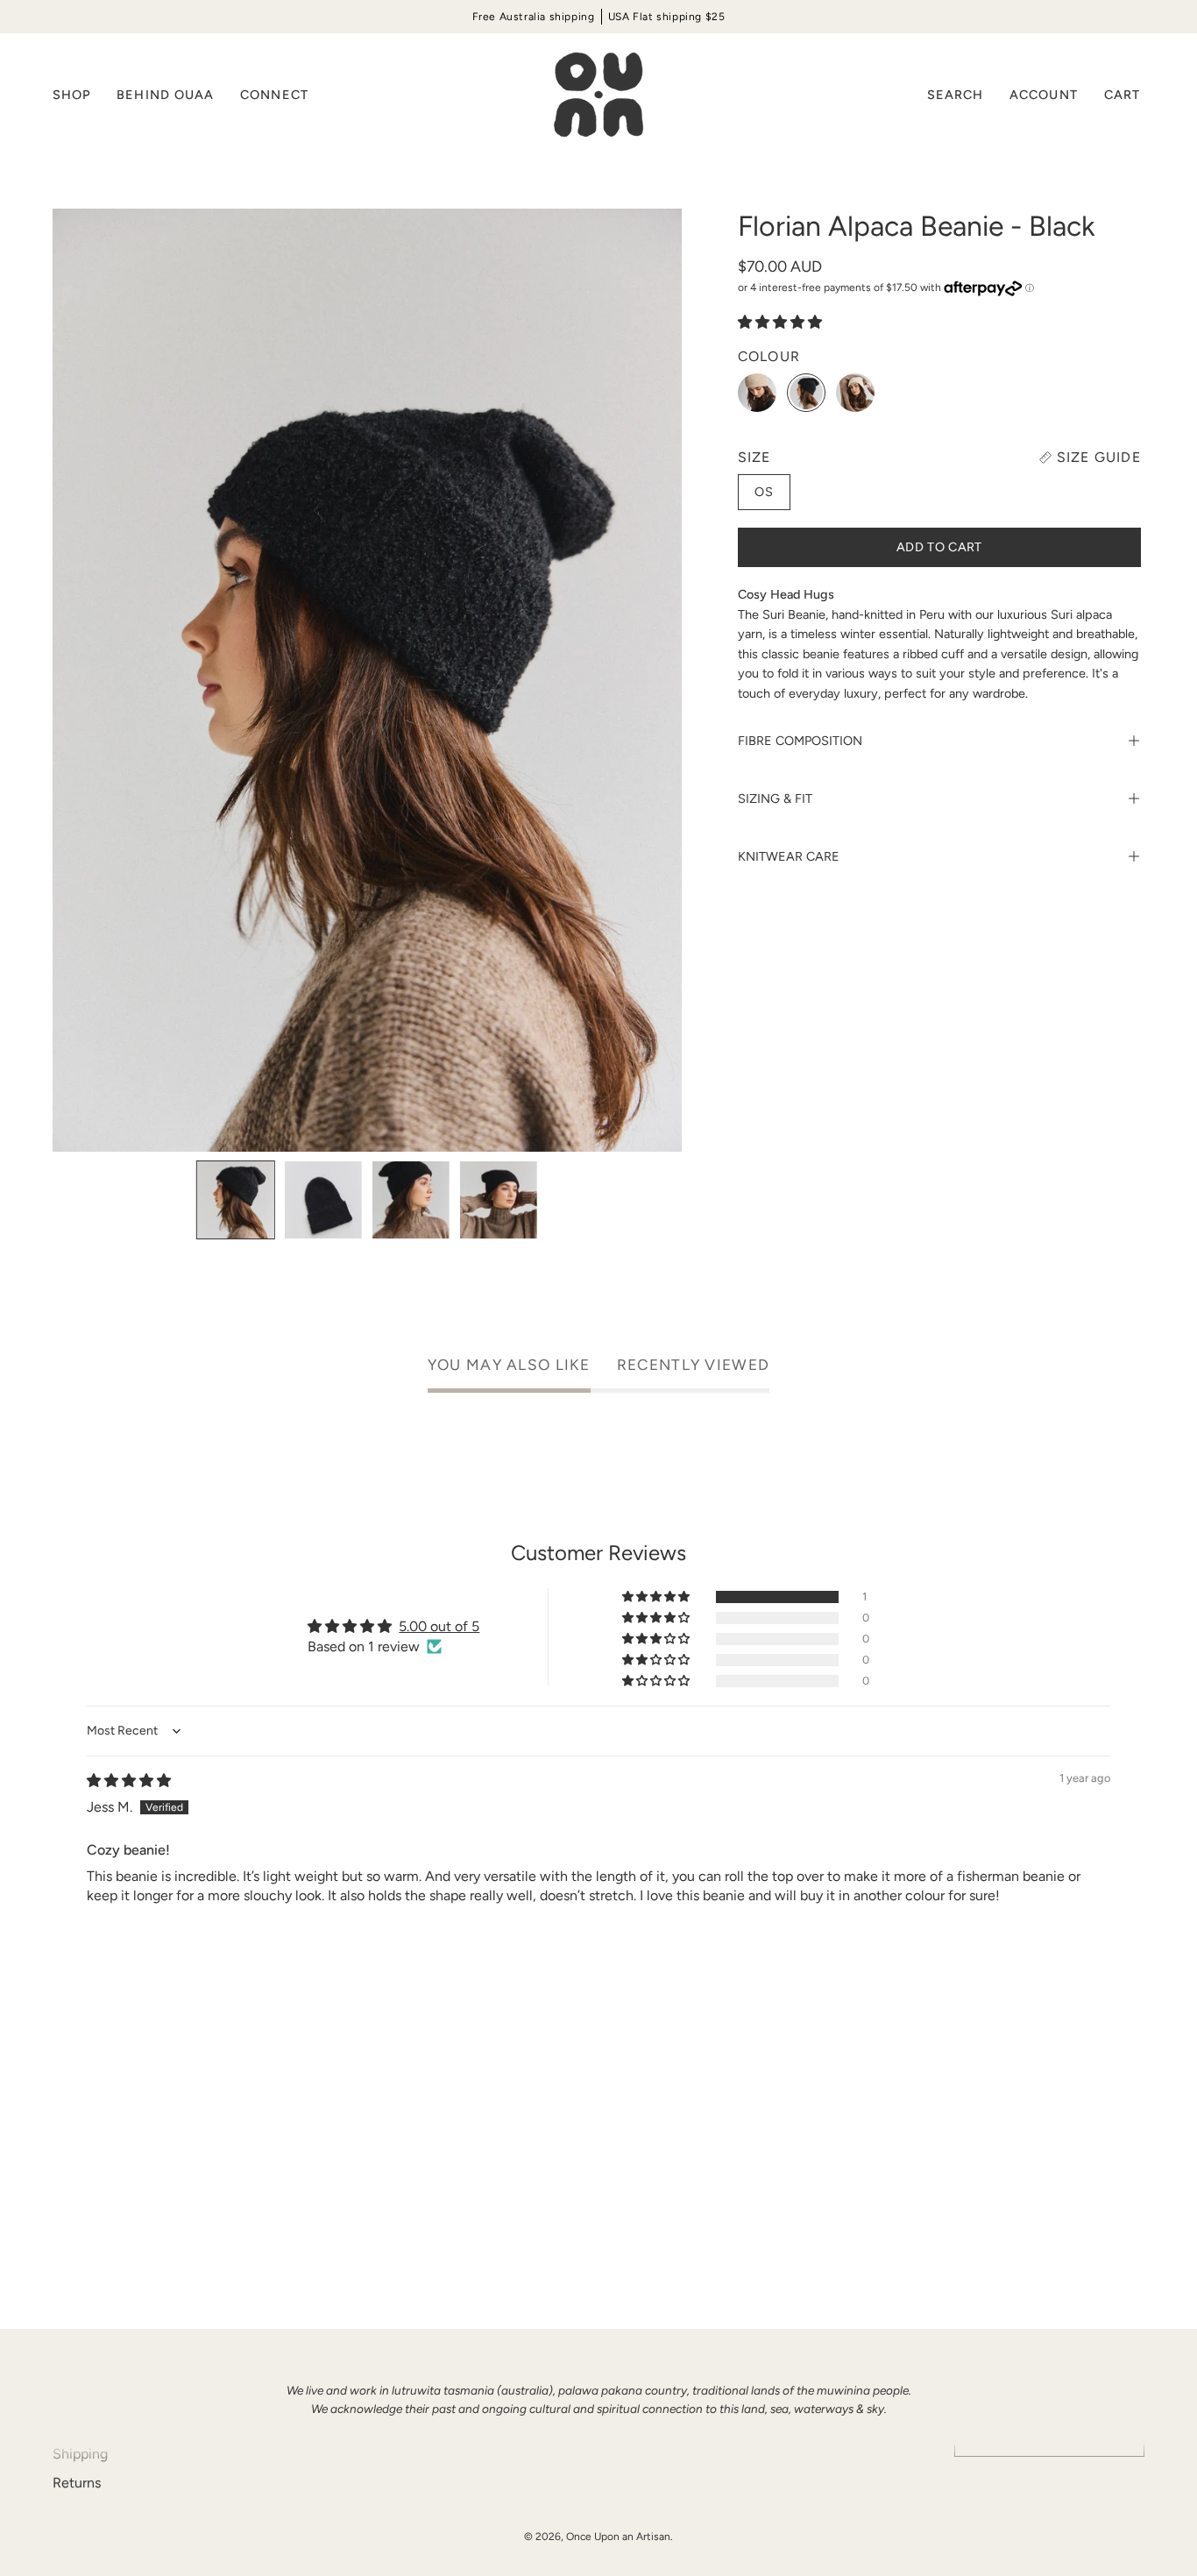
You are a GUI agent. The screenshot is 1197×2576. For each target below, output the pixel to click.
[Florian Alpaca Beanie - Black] (236, 1200)
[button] (165, 95)
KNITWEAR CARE (789, 856)
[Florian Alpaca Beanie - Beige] (757, 393)
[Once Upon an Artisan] (598, 95)
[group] (598, 17)
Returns (77, 2483)
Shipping (80, 2454)
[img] (129, 1781)
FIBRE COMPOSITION (800, 741)
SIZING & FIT (775, 798)
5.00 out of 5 (439, 1626)
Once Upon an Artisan (618, 2537)
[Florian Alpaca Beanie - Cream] (855, 393)
